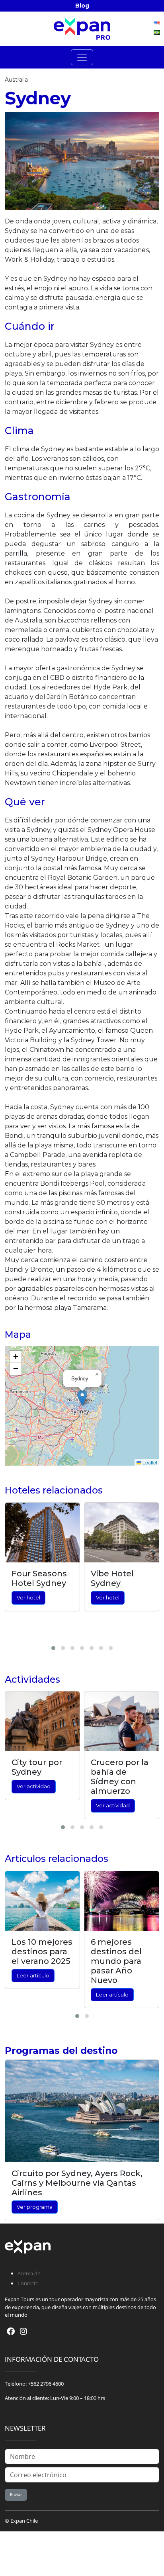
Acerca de (29, 2273)
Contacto (28, 2283)
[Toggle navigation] (82, 57)
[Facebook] (11, 2331)
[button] (82, 1398)
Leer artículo (33, 1976)
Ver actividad (34, 1786)
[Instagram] (23, 2331)
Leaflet (149, 1462)
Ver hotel (28, 1598)
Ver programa (35, 2207)
